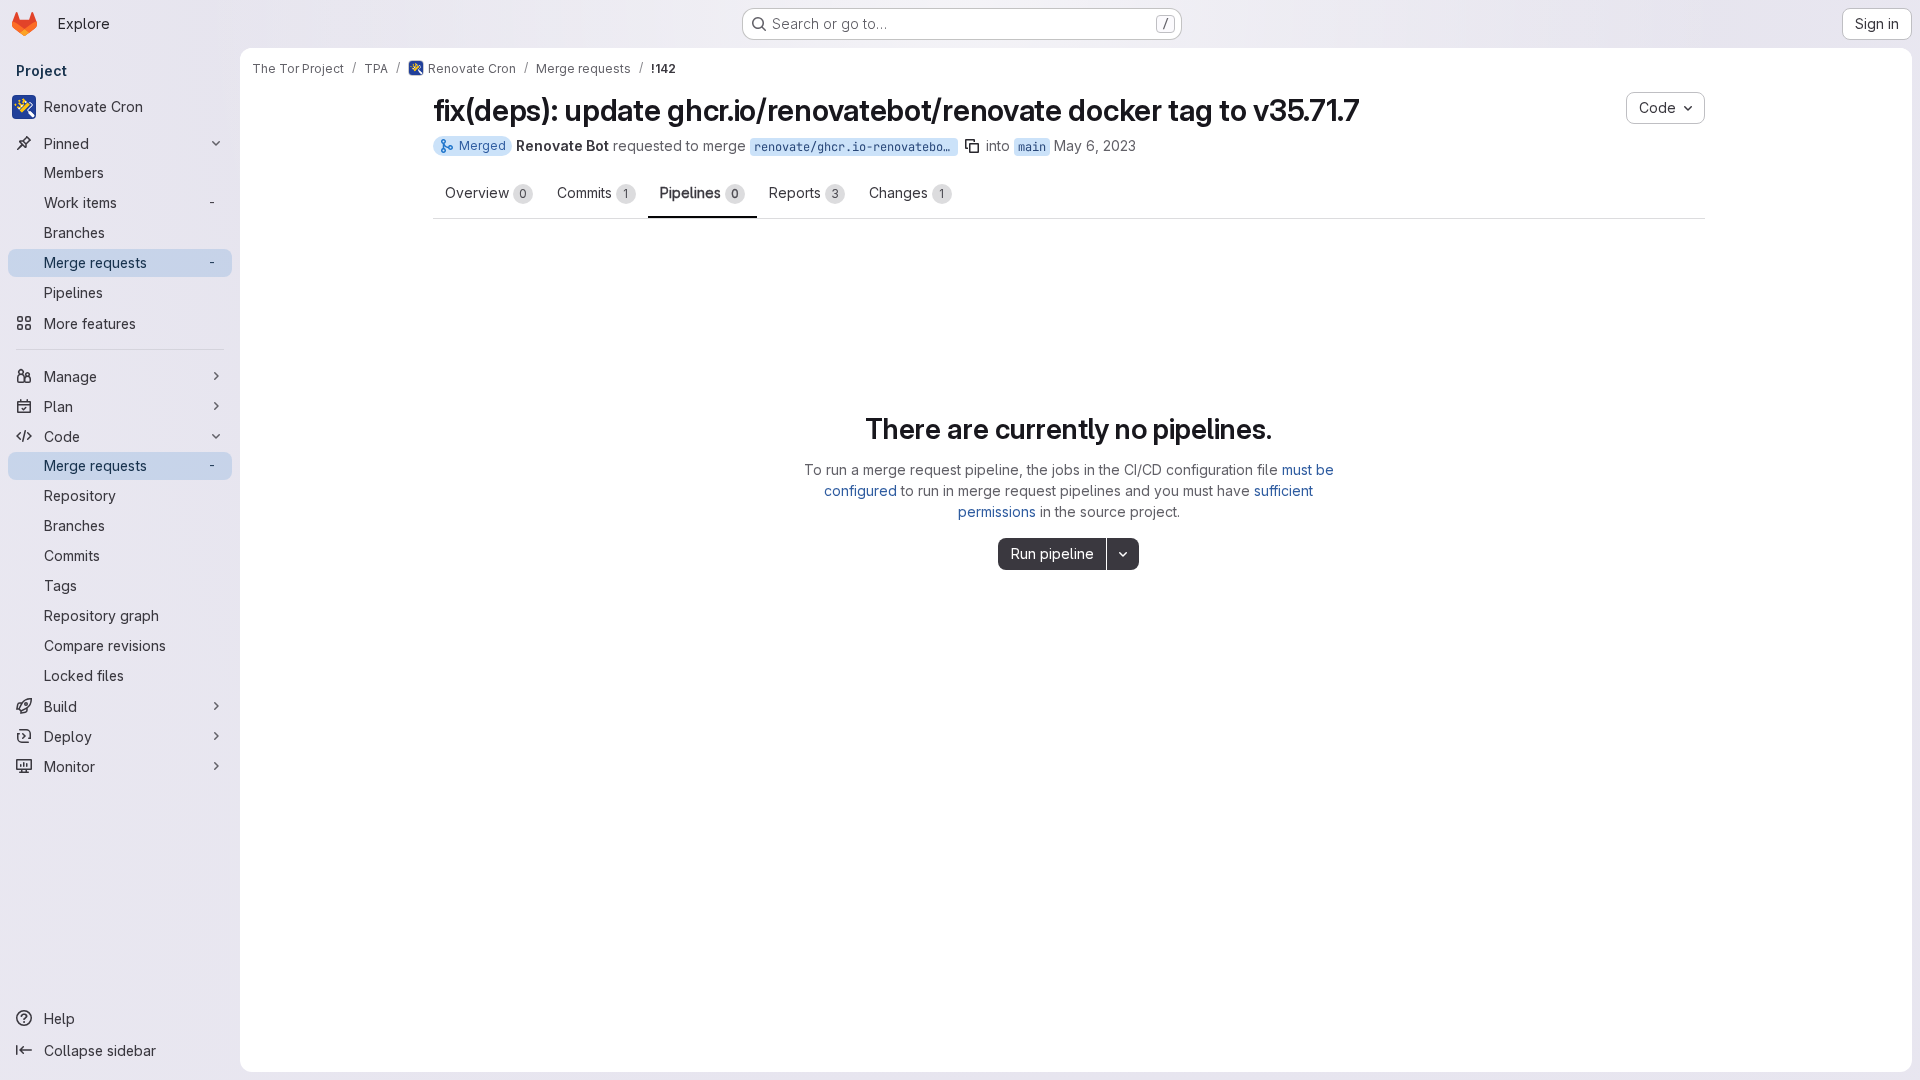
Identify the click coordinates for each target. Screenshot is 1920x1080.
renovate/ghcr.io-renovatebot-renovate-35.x (856, 147)
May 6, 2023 (1095, 145)
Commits (593, 192)
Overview (486, 192)
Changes (907, 192)
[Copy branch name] (972, 146)
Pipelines (699, 192)
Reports (804, 192)
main (1032, 147)
